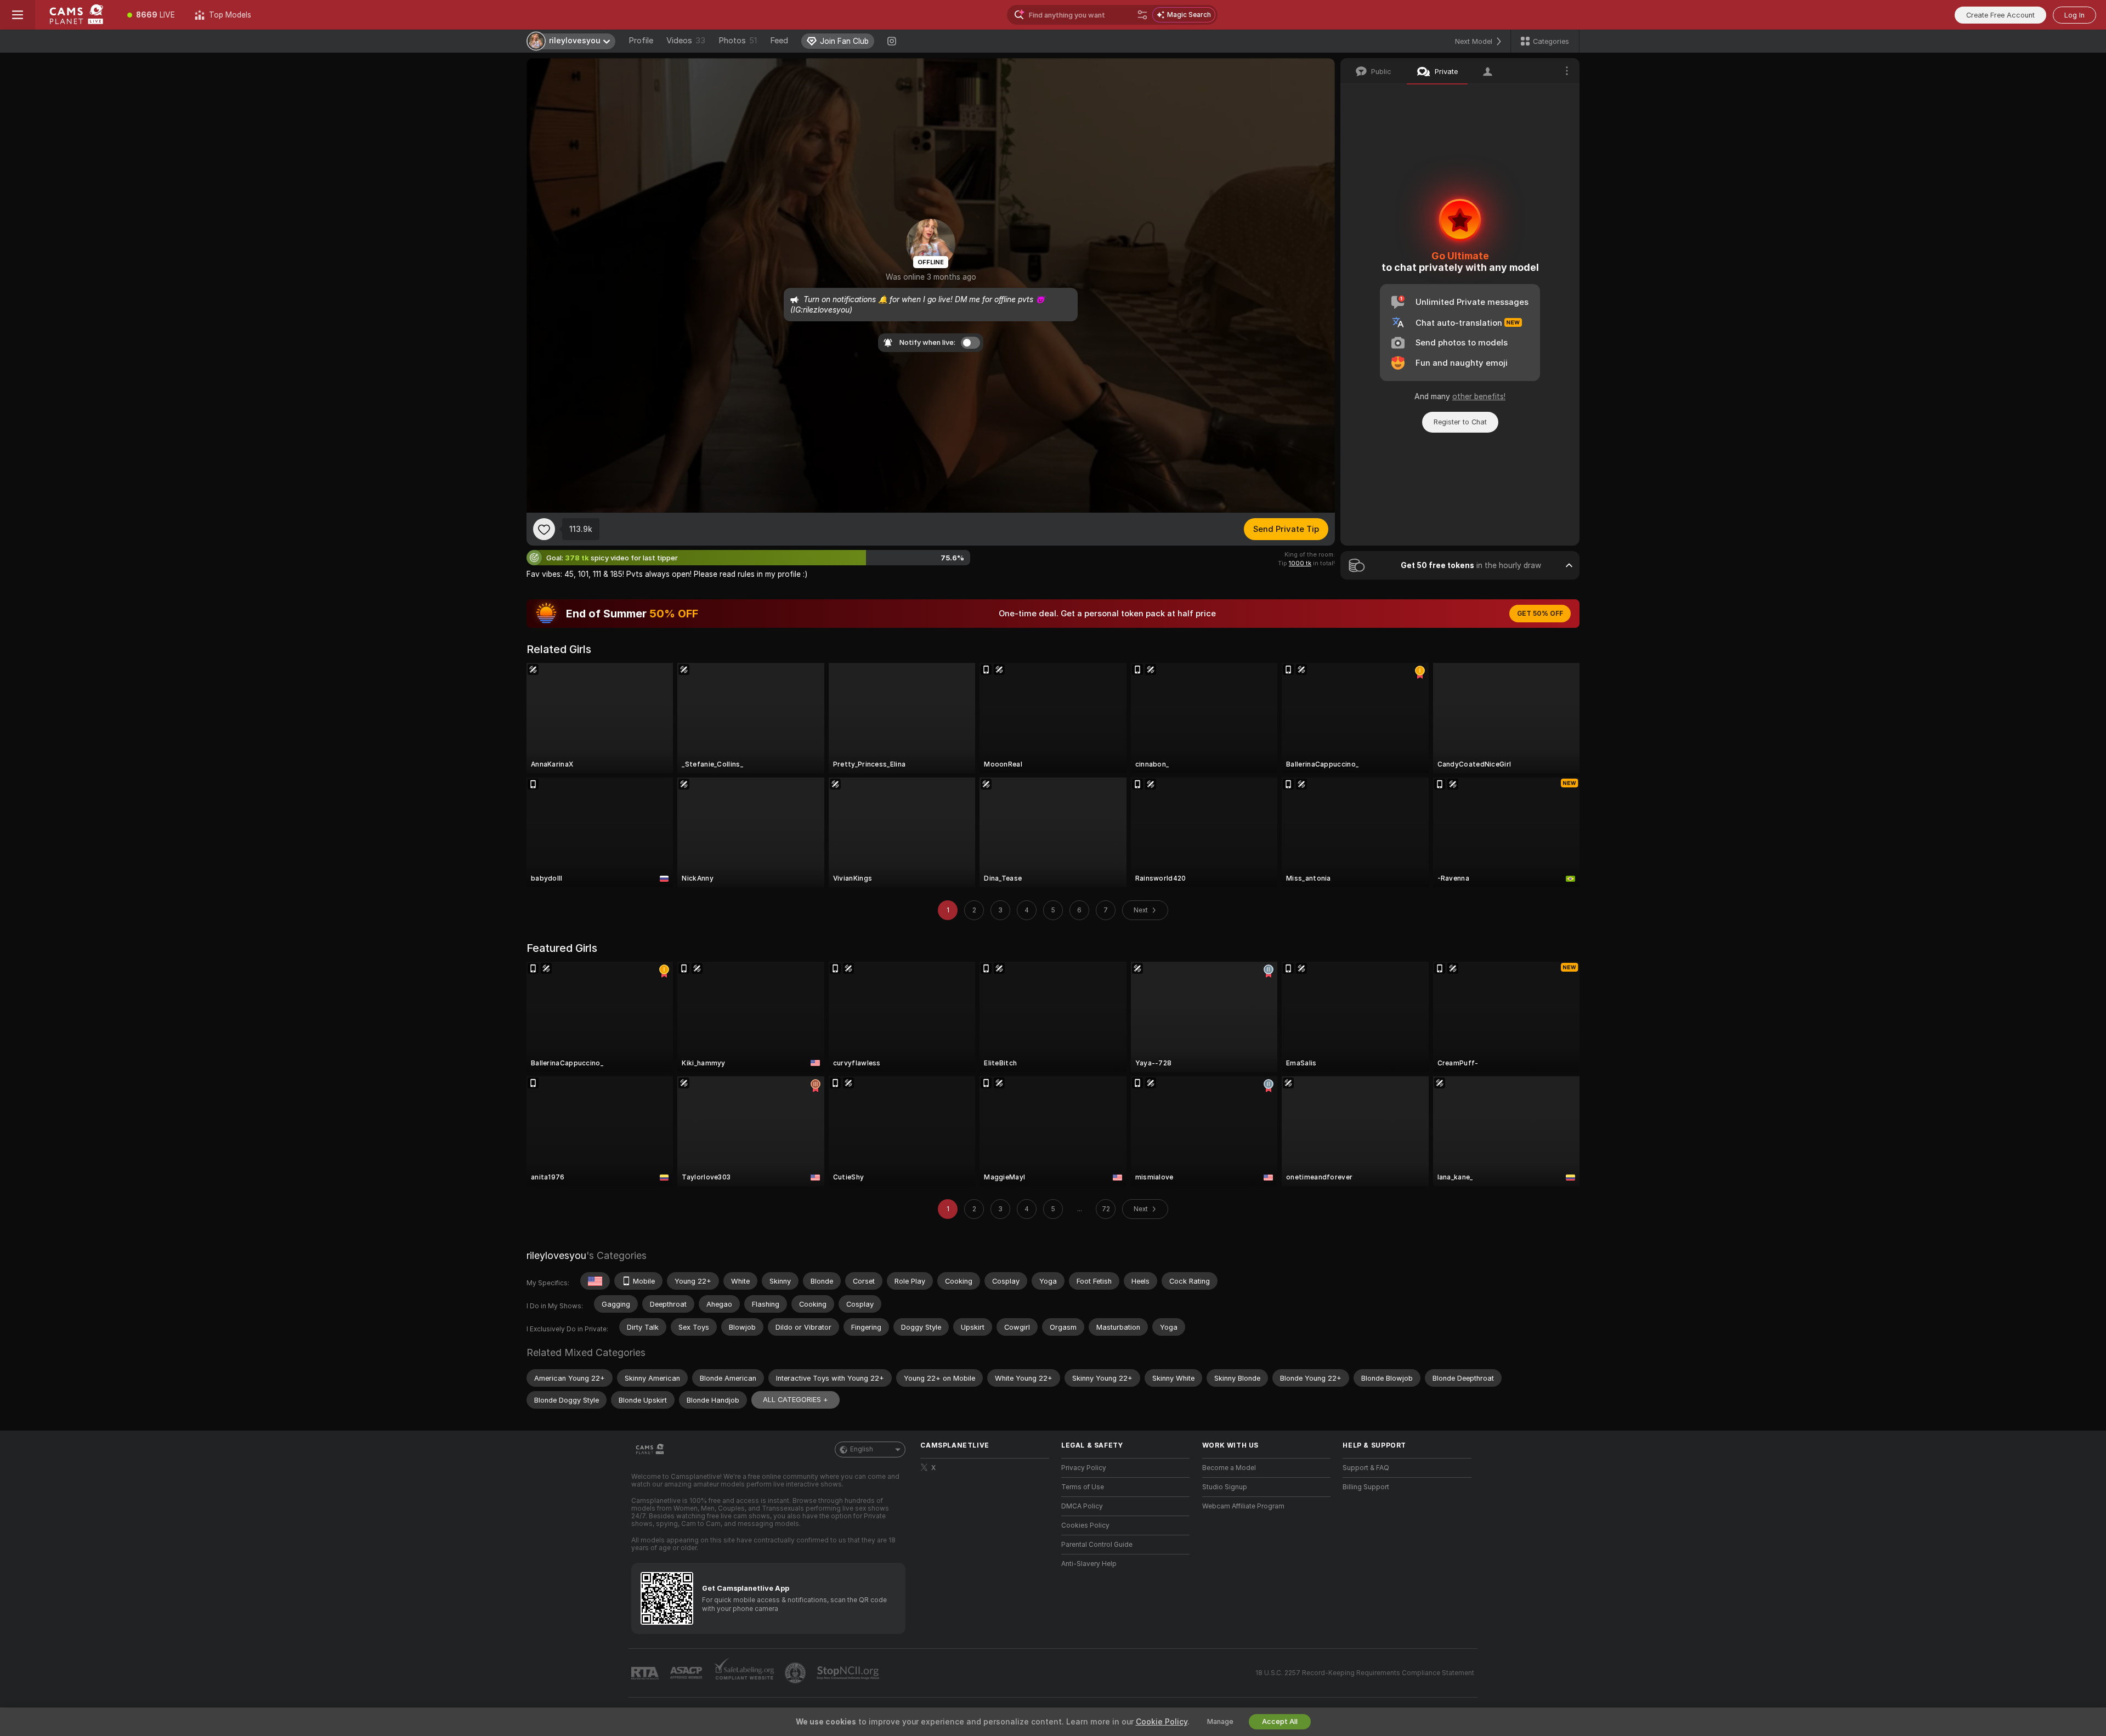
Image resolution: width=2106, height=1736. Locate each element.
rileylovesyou (556, 1255)
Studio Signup (1225, 1487)
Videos (686, 41)
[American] (595, 1281)
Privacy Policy (1084, 1468)
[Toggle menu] (18, 15)
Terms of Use (1083, 1487)
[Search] (1142, 15)
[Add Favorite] (544, 529)
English (862, 1449)
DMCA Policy (1082, 1506)
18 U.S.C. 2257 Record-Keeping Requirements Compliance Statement (1365, 1673)
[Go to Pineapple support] (796, 1673)
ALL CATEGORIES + (796, 1400)
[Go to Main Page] (76, 15)
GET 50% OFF (1540, 614)
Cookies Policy (1085, 1525)
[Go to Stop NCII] (849, 1673)
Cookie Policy (1162, 1722)
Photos (738, 41)
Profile (641, 41)
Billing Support (1366, 1487)
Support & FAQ (1366, 1468)
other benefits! (1479, 396)
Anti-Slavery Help (1089, 1564)
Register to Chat (1460, 422)
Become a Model (1229, 1468)
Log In (2074, 15)
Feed (779, 41)
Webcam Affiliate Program (1243, 1506)
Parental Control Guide (1097, 1545)
